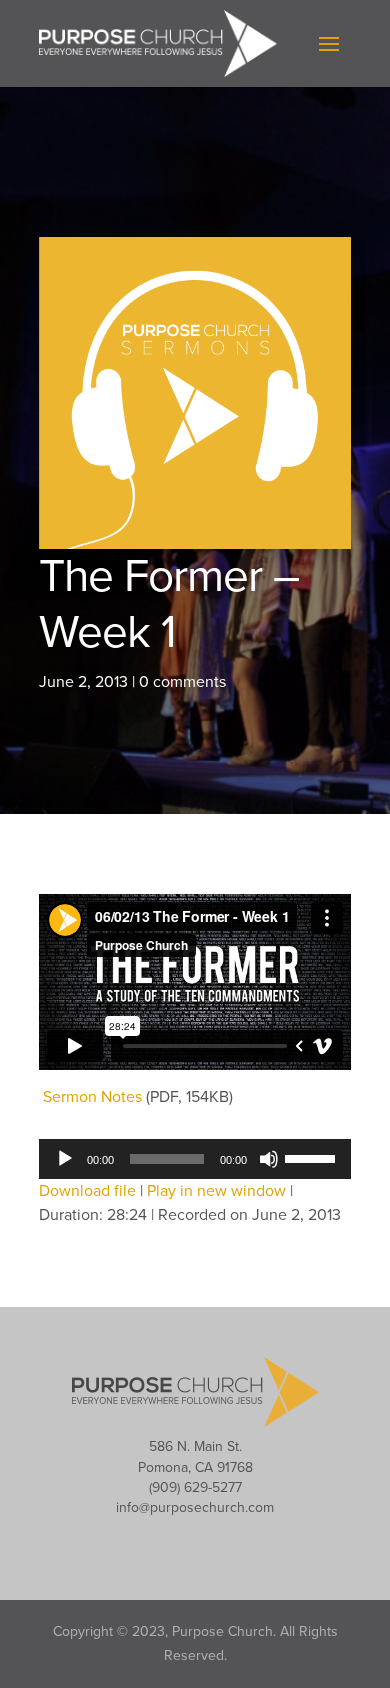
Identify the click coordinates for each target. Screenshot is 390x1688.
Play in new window (216, 1191)
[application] (195, 1159)
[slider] (313, 1157)
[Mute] (269, 1159)
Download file (87, 1191)
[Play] (65, 1159)
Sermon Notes (92, 1097)
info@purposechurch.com (195, 1507)
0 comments (182, 682)
